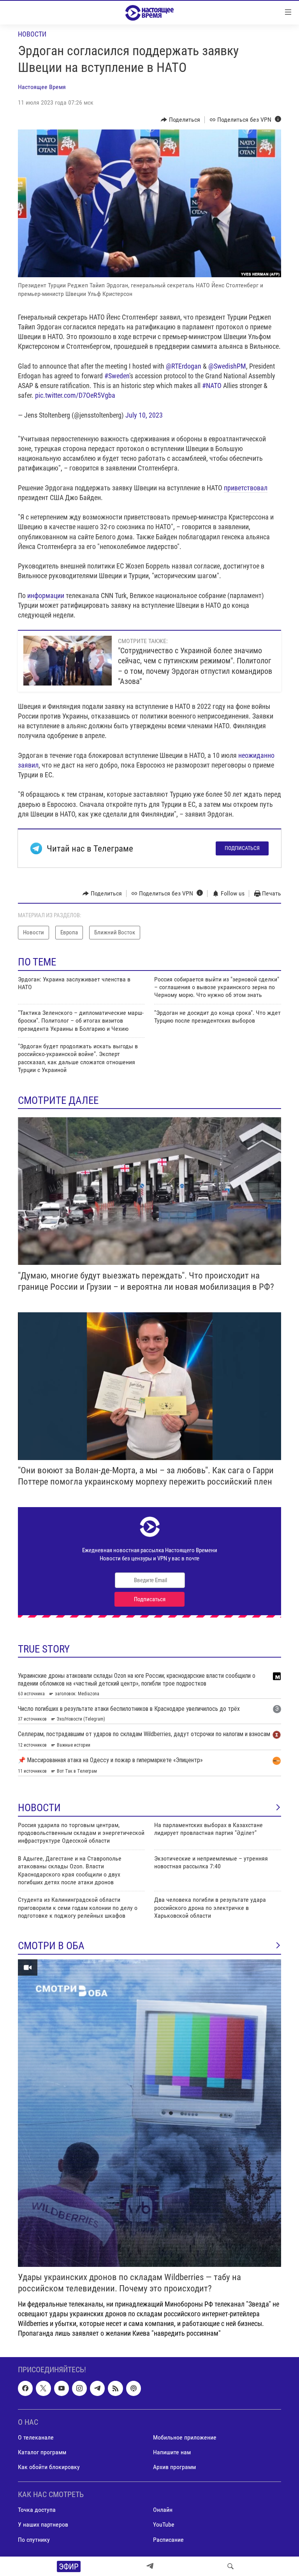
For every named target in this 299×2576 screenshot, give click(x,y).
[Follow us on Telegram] (97, 2389)
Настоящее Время (42, 87)
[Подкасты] (134, 2389)
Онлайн (163, 2510)
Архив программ (174, 2467)
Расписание (168, 2540)
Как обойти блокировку (49, 2467)
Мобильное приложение (185, 2437)
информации (46, 595)
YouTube (164, 2525)
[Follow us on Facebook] (25, 2389)
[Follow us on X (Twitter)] (43, 2389)
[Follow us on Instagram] (79, 2389)
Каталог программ (42, 2452)
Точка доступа (37, 2510)
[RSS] (115, 2389)
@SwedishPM (227, 366)
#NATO (212, 386)
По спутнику (34, 2540)
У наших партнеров (43, 2525)
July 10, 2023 (144, 415)
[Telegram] (150, 2566)
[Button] (180, 120)
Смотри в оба (51, 1946)
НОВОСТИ (39, 1808)
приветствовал (246, 488)
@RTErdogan (184, 366)
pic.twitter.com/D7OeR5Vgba (75, 395)
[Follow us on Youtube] (62, 2389)
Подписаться (242, 848)
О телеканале (36, 2437)
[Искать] (230, 2566)
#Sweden (117, 376)
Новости (32, 34)
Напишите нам (172, 2452)
